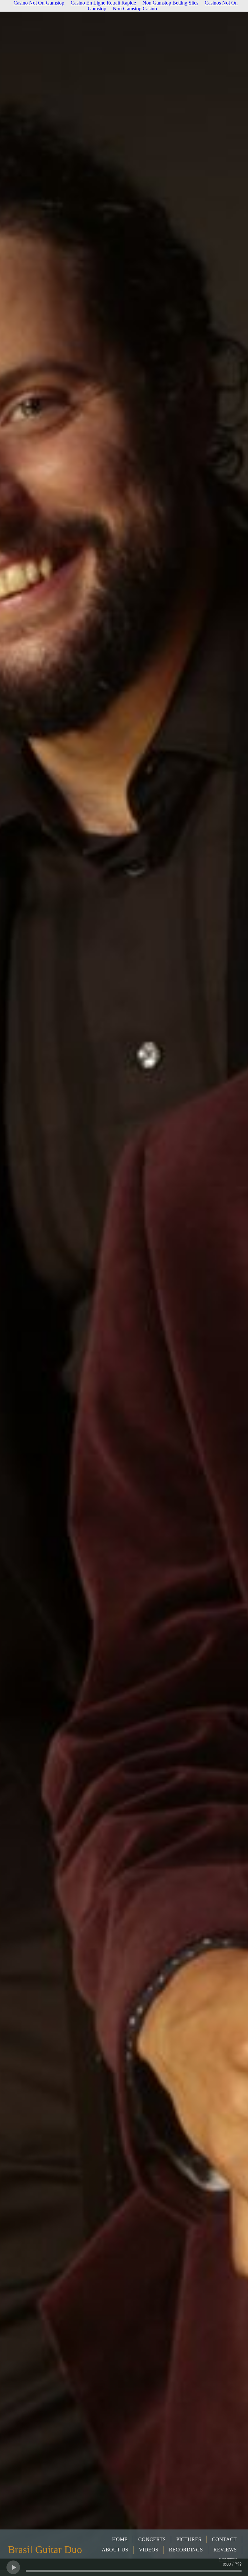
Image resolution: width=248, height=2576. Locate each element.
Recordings (186, 2550)
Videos (149, 2550)
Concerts (152, 2539)
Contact (224, 2539)
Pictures (189, 2539)
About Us (115, 2550)
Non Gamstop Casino (135, 9)
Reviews (225, 2550)
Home (120, 2539)
